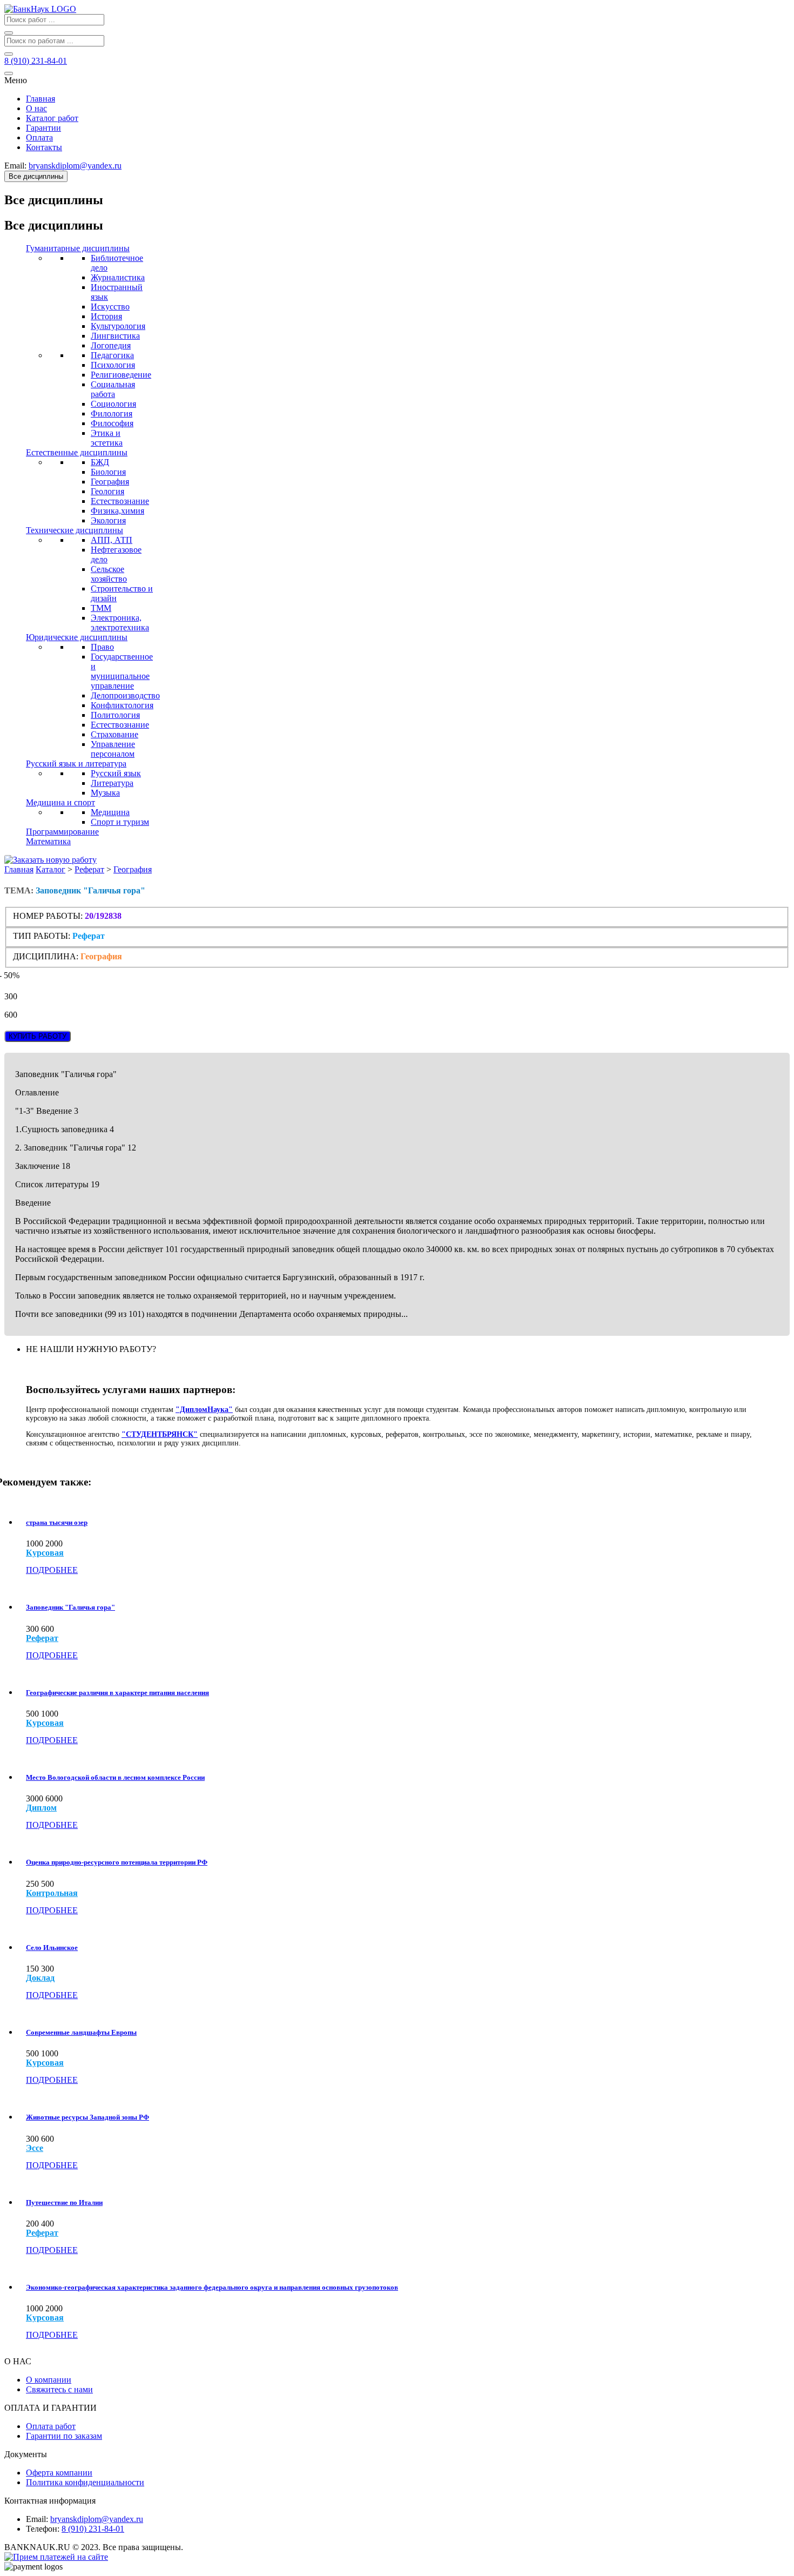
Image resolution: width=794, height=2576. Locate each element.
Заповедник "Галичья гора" (70, 1607)
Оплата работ (51, 2426)
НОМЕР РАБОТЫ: (48, 916)
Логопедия (111, 345)
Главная (41, 99)
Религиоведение (121, 375)
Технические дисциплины (75, 530)
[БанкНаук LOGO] (40, 9)
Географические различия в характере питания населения (117, 1693)
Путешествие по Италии (64, 2202)
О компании (49, 2380)
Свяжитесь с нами (59, 2389)
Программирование (62, 832)
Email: (37, 2519)
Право (102, 647)
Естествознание (120, 501)
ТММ (101, 608)
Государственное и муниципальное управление (122, 671)
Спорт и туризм (120, 822)
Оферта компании (59, 2473)
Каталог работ (52, 118)
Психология (113, 365)
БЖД (100, 462)
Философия (112, 423)
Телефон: (43, 2529)
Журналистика (118, 277)
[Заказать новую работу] (51, 860)
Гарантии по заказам (64, 2436)
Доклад (40, 1978)
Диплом (41, 1808)
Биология (108, 472)
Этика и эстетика (107, 438)
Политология (115, 715)
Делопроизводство (125, 695)
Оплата (39, 137)
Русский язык (116, 773)
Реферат (89, 869)
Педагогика (112, 355)
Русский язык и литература (76, 764)
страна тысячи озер (57, 1522)
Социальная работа (113, 389)
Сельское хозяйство (109, 574)
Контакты (44, 147)
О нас (36, 108)
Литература (112, 783)
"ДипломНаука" (204, 1410)
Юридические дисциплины (77, 637)
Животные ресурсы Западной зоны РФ (88, 2117)
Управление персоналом (113, 749)
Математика (48, 841)
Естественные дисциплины (77, 452)
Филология (112, 413)
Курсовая (45, 1553)
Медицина (110, 812)
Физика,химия (117, 511)
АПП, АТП (112, 540)
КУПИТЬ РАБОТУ (38, 1036)
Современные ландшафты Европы (81, 2032)
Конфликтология (122, 705)
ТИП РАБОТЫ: (42, 936)
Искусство (110, 307)
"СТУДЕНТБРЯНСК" (160, 1434)
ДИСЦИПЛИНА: (47, 956)
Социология (113, 404)
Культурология (118, 326)
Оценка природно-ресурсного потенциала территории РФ (117, 1862)
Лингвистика (115, 336)
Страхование (115, 734)
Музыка (105, 793)
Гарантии (43, 128)
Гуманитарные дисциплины (78, 248)
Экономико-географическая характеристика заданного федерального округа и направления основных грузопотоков (212, 2287)
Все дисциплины (36, 176)
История (106, 316)
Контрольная (52, 1893)
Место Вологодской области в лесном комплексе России (115, 1777)
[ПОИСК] (9, 33)
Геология (107, 491)
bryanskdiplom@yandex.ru (97, 2519)
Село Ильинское (52, 1948)
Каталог (51, 869)
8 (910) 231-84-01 (93, 2529)
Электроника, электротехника (120, 623)
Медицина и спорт (60, 802)
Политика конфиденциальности (85, 2482)
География (110, 482)
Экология (108, 520)
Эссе (35, 2148)
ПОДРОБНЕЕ (52, 1570)
